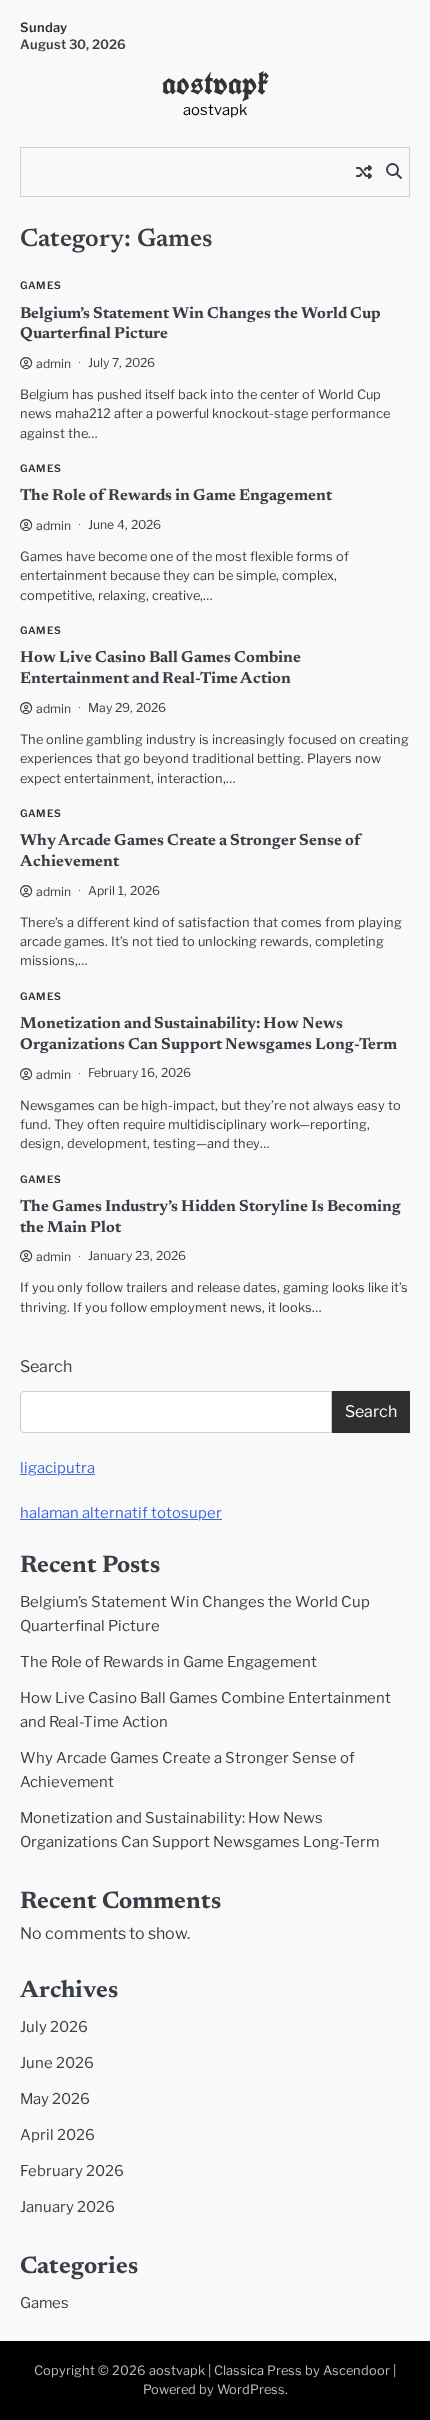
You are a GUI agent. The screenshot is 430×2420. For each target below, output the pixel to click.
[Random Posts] (364, 172)
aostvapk (215, 83)
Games (40, 285)
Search (46, 1366)
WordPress (251, 2389)
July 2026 (54, 2027)
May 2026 (55, 2099)
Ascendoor (356, 2370)
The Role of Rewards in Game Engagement (176, 496)
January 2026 (67, 2207)
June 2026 (57, 2063)
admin (53, 363)
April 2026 (57, 2135)
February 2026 (72, 2171)
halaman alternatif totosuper (121, 1513)
